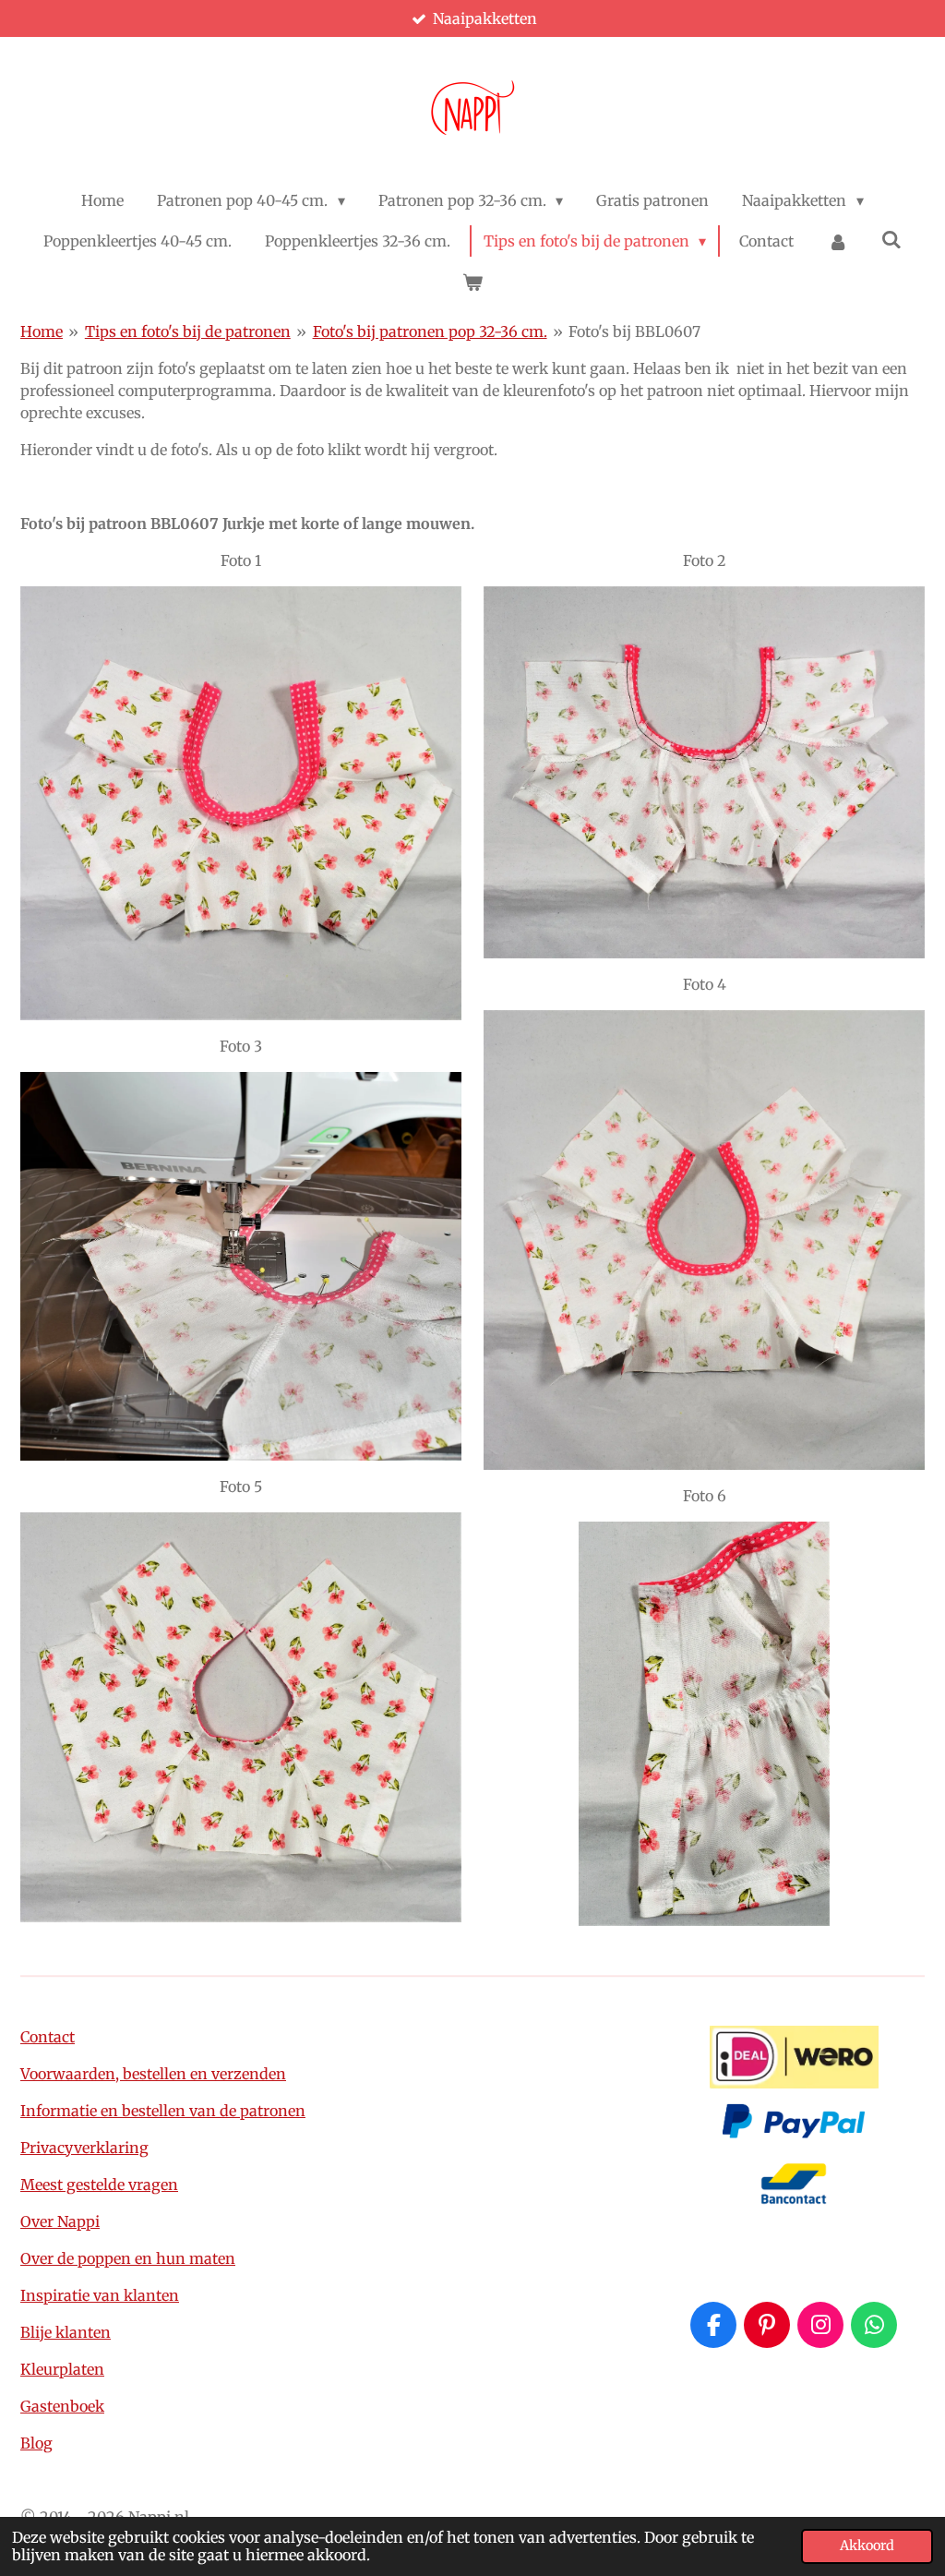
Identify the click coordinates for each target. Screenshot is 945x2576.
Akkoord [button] (867, 2546)
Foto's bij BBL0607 (634, 331)
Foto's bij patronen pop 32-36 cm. (430, 331)
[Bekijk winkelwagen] (472, 282)
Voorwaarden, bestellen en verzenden (153, 2074)
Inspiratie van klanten (100, 2295)
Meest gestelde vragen (99, 2185)
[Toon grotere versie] (241, 803)
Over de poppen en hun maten (128, 2258)
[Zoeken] (891, 239)
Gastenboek (62, 2406)
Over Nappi (60, 2221)
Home (42, 331)
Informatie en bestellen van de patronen (163, 2111)
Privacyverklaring (84, 2148)
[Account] (837, 241)
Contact (48, 2037)
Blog (36, 2443)
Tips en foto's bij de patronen (188, 331)
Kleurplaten (62, 2369)
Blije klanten (66, 2332)
